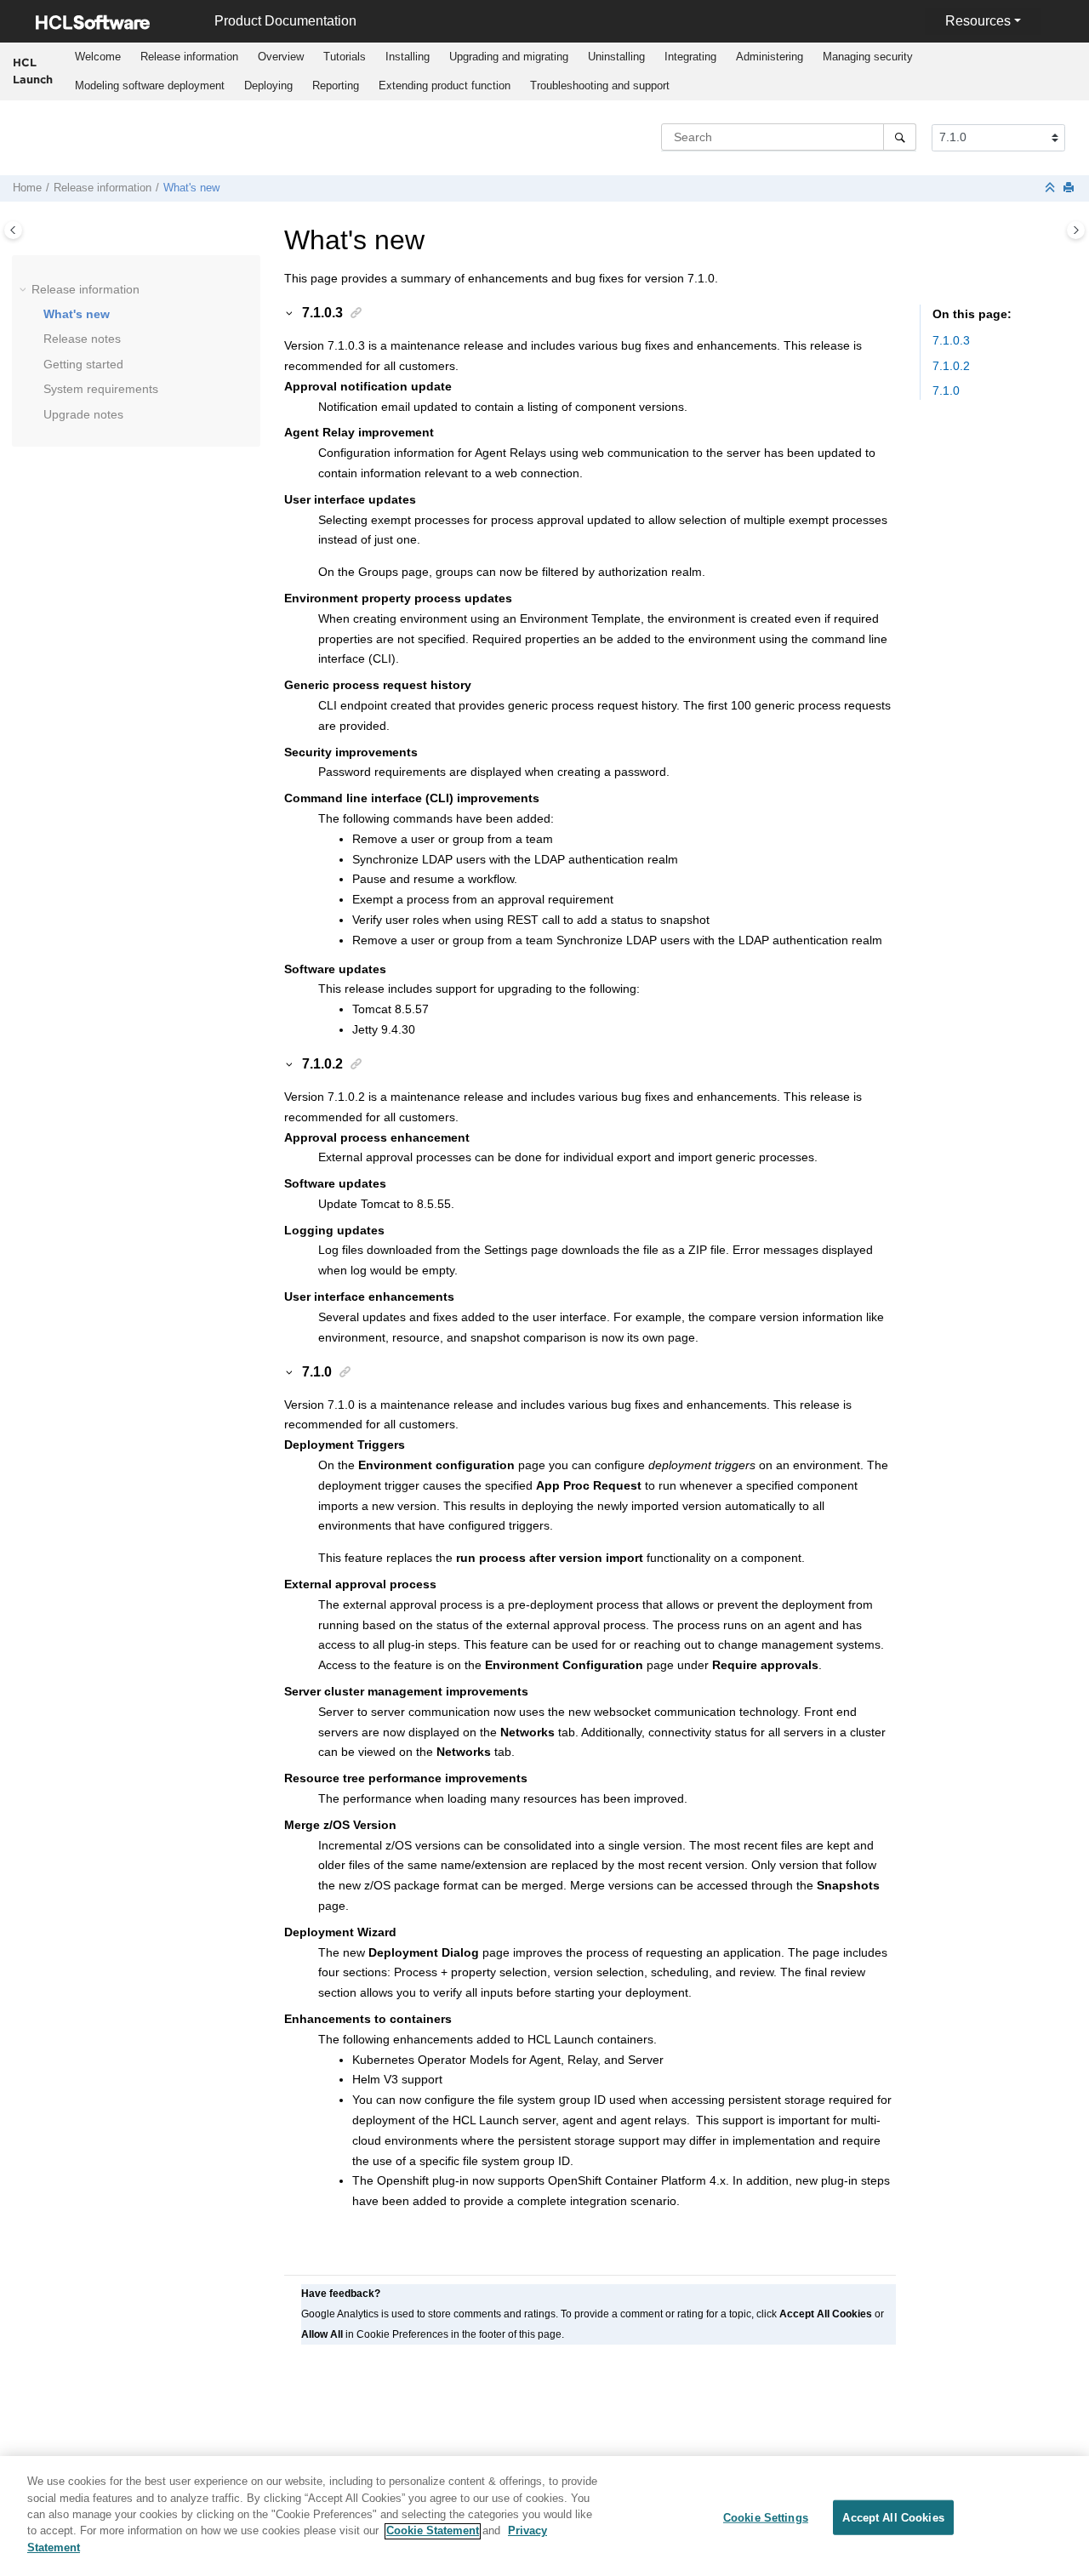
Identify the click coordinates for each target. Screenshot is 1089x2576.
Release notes (82, 339)
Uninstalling (616, 57)
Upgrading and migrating (509, 57)
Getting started (83, 364)
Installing (408, 57)
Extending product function (445, 85)
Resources (978, 21)
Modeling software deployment (150, 85)
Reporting (336, 85)
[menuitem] (97, 57)
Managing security (868, 57)
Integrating (690, 57)
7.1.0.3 (951, 340)
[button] (25, 290)
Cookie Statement (433, 2531)
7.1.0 (946, 390)
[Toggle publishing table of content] (13, 230)
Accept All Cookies (893, 2517)
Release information (189, 57)
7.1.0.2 (951, 366)
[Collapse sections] (1052, 188)
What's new (191, 188)
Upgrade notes (83, 414)
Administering (770, 57)
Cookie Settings (766, 2517)
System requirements (101, 389)
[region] (544, 2516)
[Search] (900, 137)
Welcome (98, 57)
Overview (281, 57)
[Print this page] (1070, 188)
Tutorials (345, 57)
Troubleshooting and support (600, 85)
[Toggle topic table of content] (1076, 230)
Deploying (268, 85)
